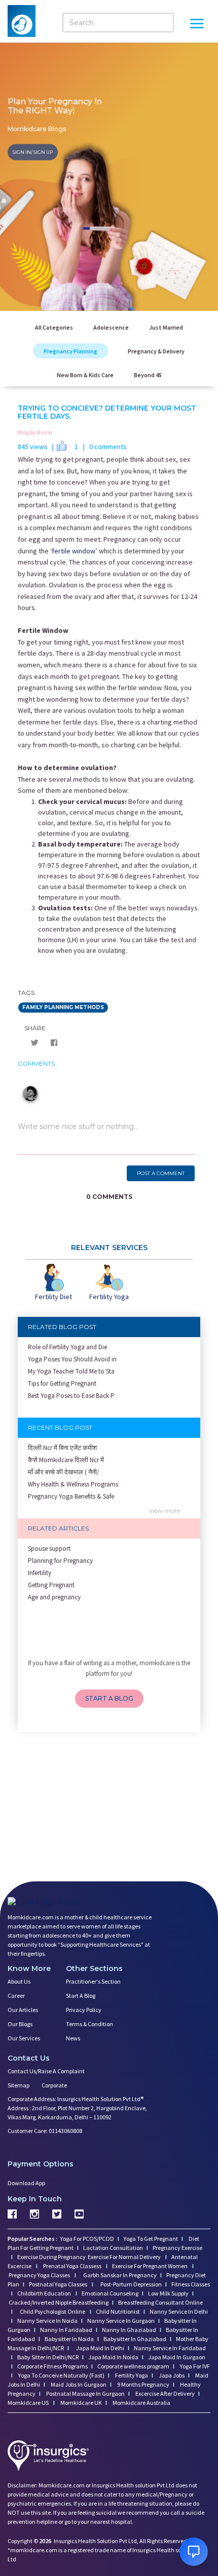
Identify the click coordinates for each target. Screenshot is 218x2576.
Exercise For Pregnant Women (150, 2266)
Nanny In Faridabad (66, 2330)
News (73, 2038)
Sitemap (19, 2085)
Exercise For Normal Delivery (125, 2257)
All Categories (54, 327)
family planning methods (63, 1007)
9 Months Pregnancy (143, 2384)
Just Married (166, 327)
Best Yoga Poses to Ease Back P (71, 1396)
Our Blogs (20, 2024)
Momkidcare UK (81, 2403)
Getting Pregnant (51, 1585)
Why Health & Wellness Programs (73, 1484)
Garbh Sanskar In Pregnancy (120, 2275)
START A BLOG (109, 1698)
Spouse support (49, 1548)
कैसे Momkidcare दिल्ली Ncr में (66, 1460)
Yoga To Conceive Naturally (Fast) (61, 2375)
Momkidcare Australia (141, 2403)
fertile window (74, 551)
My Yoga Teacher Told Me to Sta (71, 1371)
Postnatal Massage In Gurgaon (85, 2393)
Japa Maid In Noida (113, 2357)
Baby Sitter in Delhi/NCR (48, 2357)
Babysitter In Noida (69, 2339)
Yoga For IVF (194, 2366)
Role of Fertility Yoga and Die (67, 1347)
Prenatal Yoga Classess (72, 2266)
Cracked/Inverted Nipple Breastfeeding (59, 2302)
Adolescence (111, 327)
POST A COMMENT (161, 1173)
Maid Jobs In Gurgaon (78, 2384)
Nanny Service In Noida (47, 2321)
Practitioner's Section (93, 1981)
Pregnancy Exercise (177, 2248)
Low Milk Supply (168, 2293)
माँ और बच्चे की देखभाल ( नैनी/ (64, 1472)
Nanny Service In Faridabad (170, 2348)
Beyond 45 (148, 375)
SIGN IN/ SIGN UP (33, 152)
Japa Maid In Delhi (100, 2348)
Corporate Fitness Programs (52, 2366)
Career (16, 1996)
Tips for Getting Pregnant (62, 1383)
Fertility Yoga (131, 2375)
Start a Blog (81, 1996)
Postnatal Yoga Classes (59, 2284)
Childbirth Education (45, 2293)
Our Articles (23, 2010)
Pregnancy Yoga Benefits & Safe (71, 1496)
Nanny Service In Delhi (179, 2311)
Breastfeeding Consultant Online (160, 2302)
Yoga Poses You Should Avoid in (72, 1359)
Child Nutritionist (118, 2311)
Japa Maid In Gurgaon (177, 2357)
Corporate (54, 2085)
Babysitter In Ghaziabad (135, 2339)
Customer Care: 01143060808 (45, 2131)
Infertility (40, 1573)
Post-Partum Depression (131, 2284)
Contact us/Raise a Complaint (46, 2071)
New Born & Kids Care (85, 375)
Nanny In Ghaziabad (129, 2330)
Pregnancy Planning (70, 351)
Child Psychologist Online (53, 2311)
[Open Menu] (197, 25)
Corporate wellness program (133, 2366)
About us (19, 1981)
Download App (26, 2183)
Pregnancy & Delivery (156, 351)
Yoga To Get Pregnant (151, 2239)
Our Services (24, 2038)
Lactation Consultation (113, 2248)
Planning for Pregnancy (60, 1561)
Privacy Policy (84, 2010)
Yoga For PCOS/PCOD (87, 2239)
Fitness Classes (191, 2284)
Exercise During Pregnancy (52, 2257)
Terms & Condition (89, 2024)
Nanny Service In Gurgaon (121, 2321)
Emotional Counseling (110, 2293)
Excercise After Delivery (165, 2393)
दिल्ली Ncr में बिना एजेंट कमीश (62, 1448)
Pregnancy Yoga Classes (40, 2275)
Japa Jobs (171, 2375)
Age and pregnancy (54, 1597)
